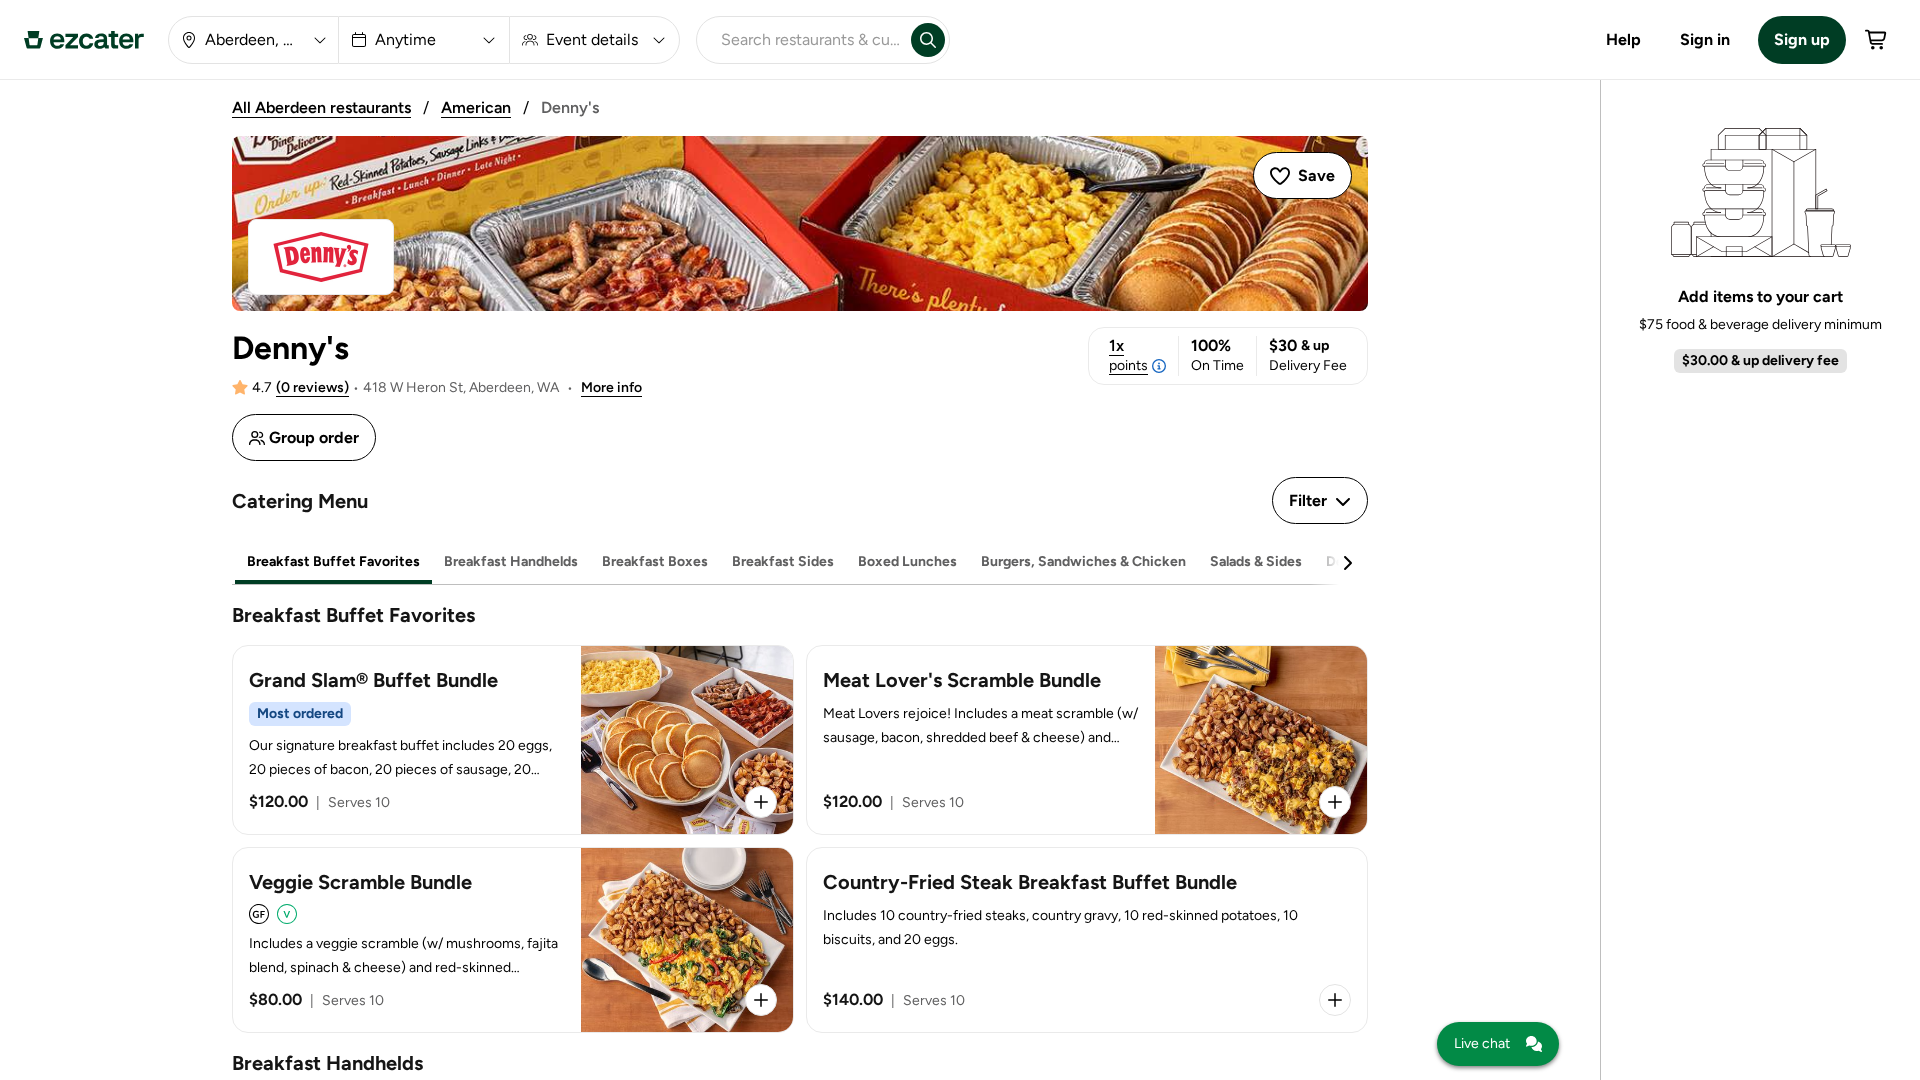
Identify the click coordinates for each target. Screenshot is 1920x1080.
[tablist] (800, 562)
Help (1623, 39)
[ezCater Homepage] (84, 40)
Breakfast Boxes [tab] (655, 561)
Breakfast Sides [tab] (783, 561)
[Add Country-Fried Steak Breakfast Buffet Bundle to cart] (1335, 1000)
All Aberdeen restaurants (321, 107)
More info (611, 387)
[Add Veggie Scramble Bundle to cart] (761, 1000)
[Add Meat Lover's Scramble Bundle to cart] (1335, 802)
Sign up (1802, 39)
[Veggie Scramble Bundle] (513, 940)
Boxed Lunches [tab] (907, 561)
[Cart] (1877, 40)
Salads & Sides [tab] (1256, 561)
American (476, 107)
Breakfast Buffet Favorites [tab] (333, 561)
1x (1128, 355)
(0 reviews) (312, 387)
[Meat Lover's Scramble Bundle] (1087, 740)
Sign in (1705, 39)
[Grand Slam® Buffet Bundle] (513, 740)
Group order (314, 437)
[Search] (928, 40)
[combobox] (800, 40)
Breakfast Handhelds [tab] (511, 561)
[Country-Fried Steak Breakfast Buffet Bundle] (1087, 940)
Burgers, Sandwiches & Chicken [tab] (1083, 561)
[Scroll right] (1347, 563)
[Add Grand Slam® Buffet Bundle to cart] (761, 802)
